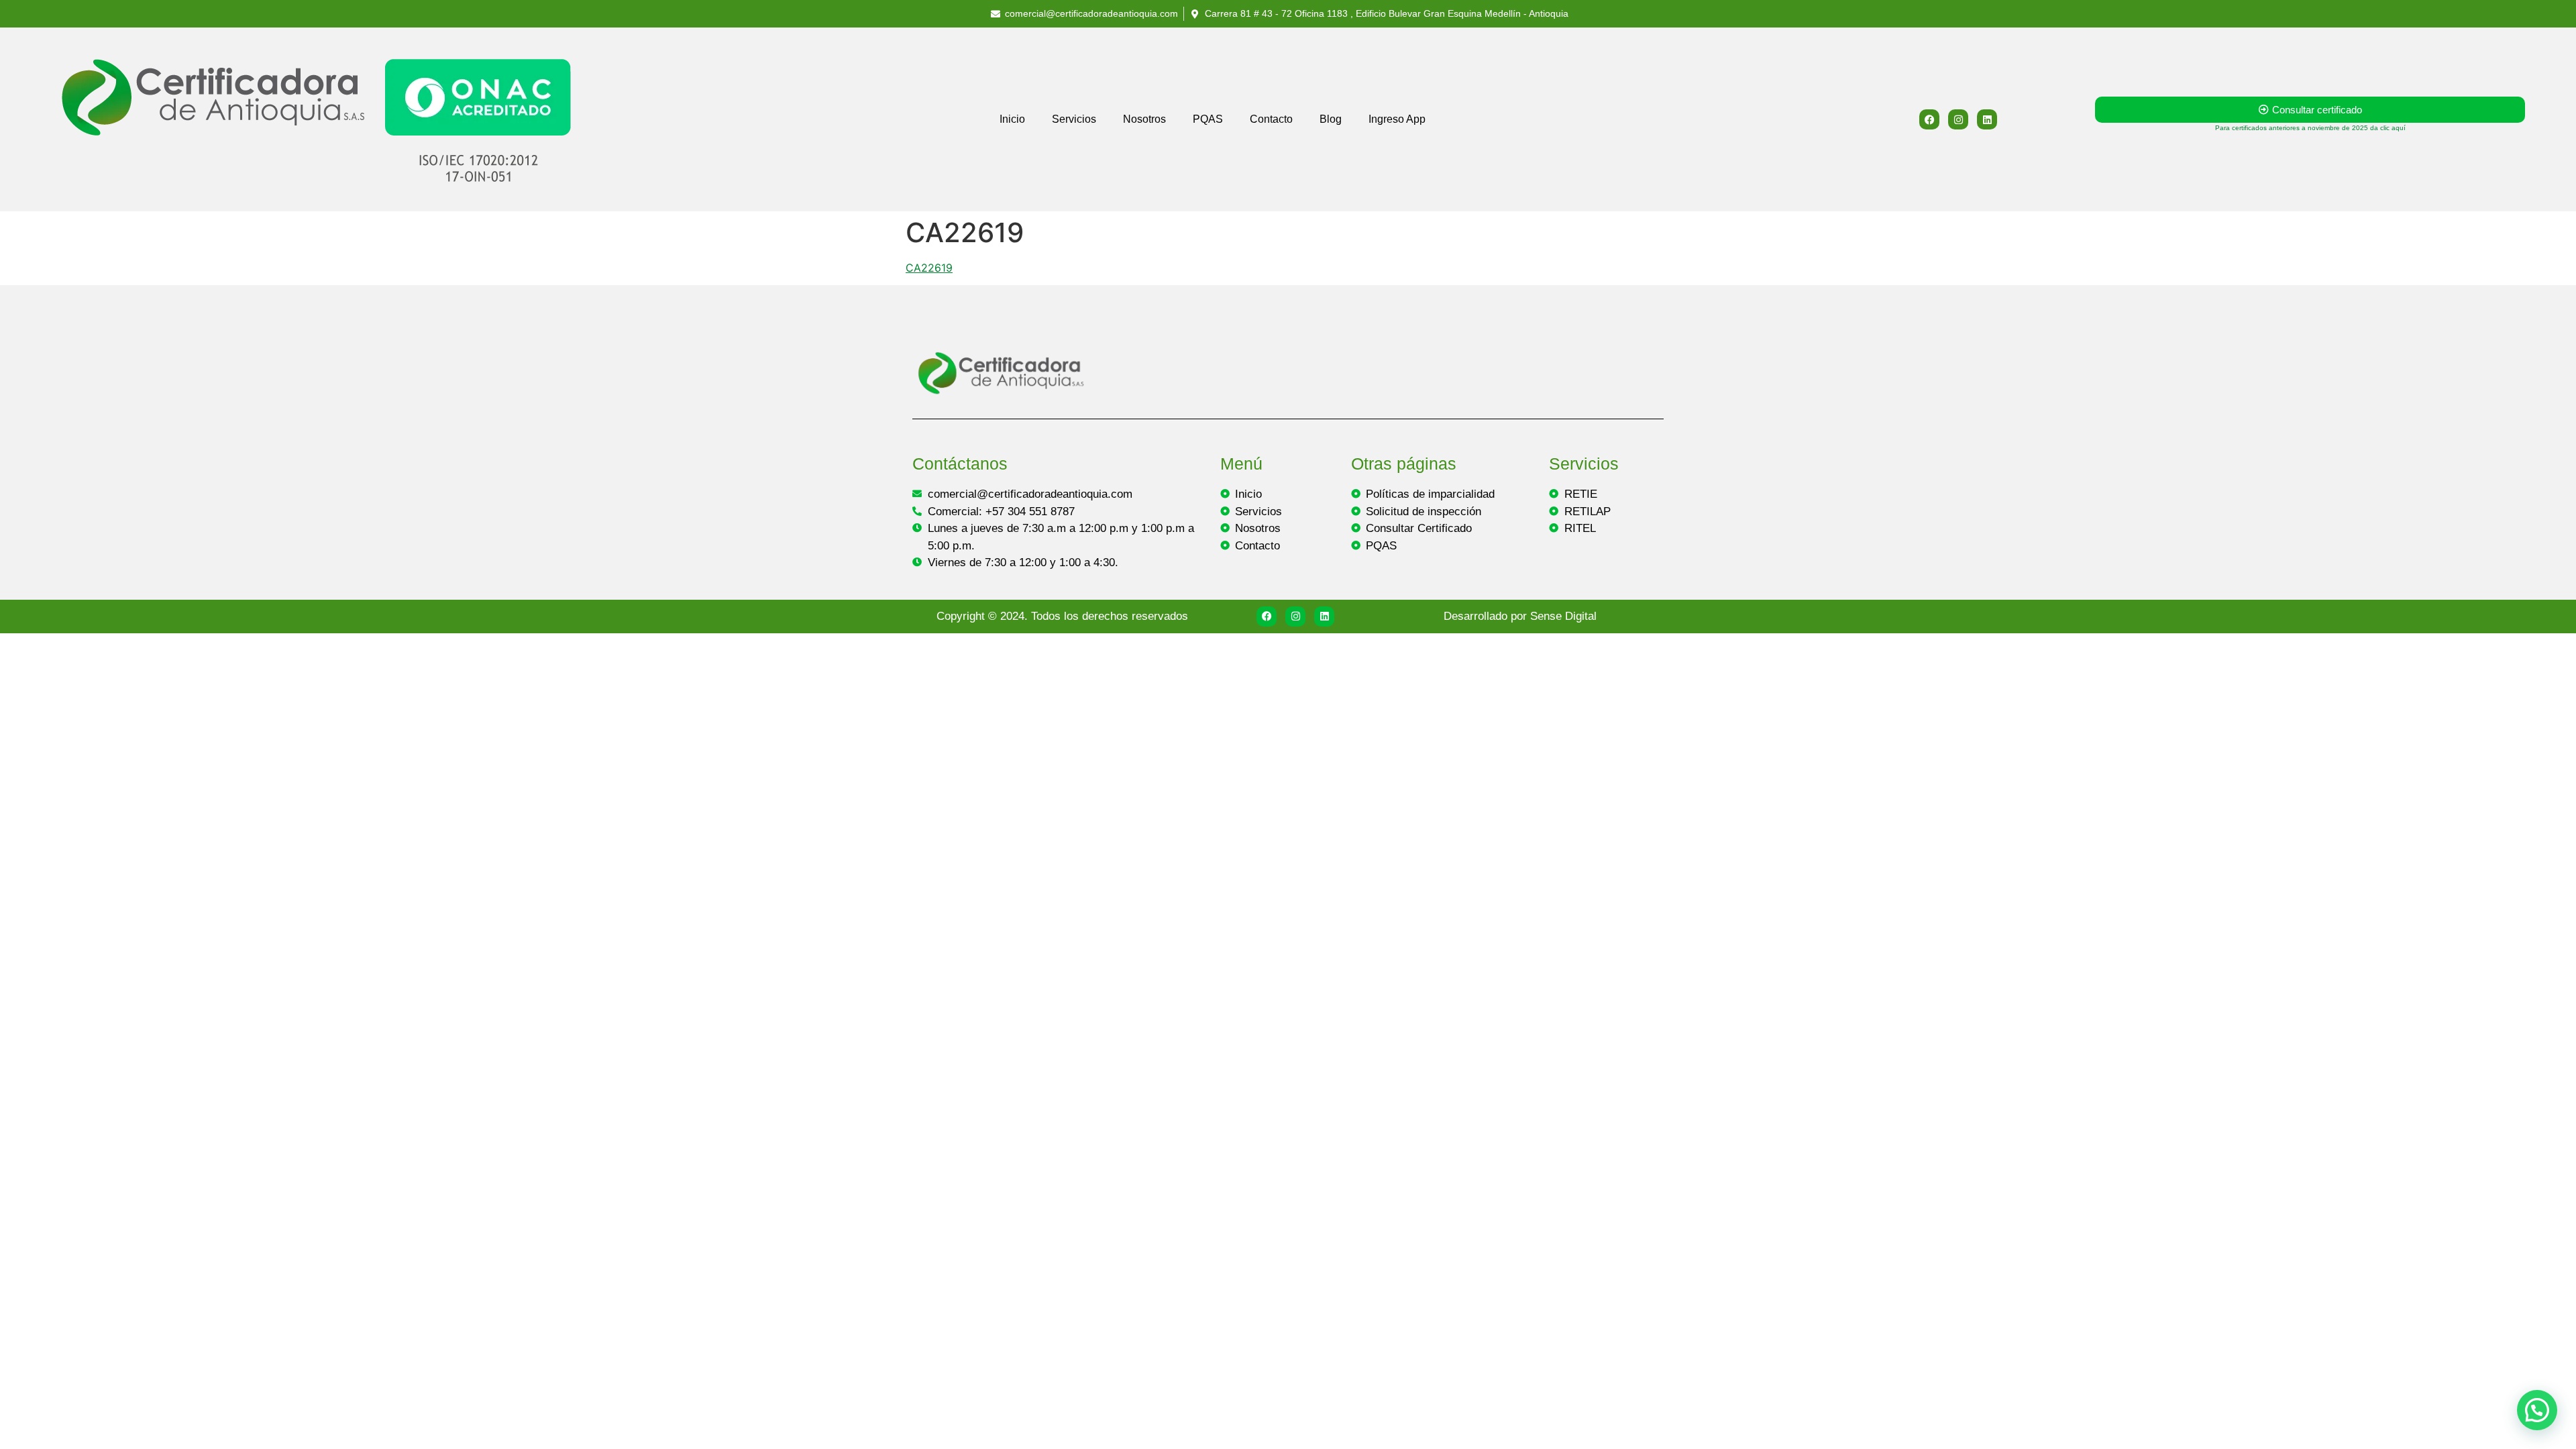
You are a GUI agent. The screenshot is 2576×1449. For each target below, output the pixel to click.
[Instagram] (1958, 119)
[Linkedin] (1987, 119)
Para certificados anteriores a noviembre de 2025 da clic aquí (2310, 128)
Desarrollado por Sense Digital (1520, 616)
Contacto (1271, 119)
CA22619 (929, 268)
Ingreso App (1397, 119)
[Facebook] (1929, 119)
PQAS (1208, 119)
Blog (1331, 119)
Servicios (1074, 119)
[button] (2537, 1410)
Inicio (1012, 119)
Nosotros (1144, 119)
